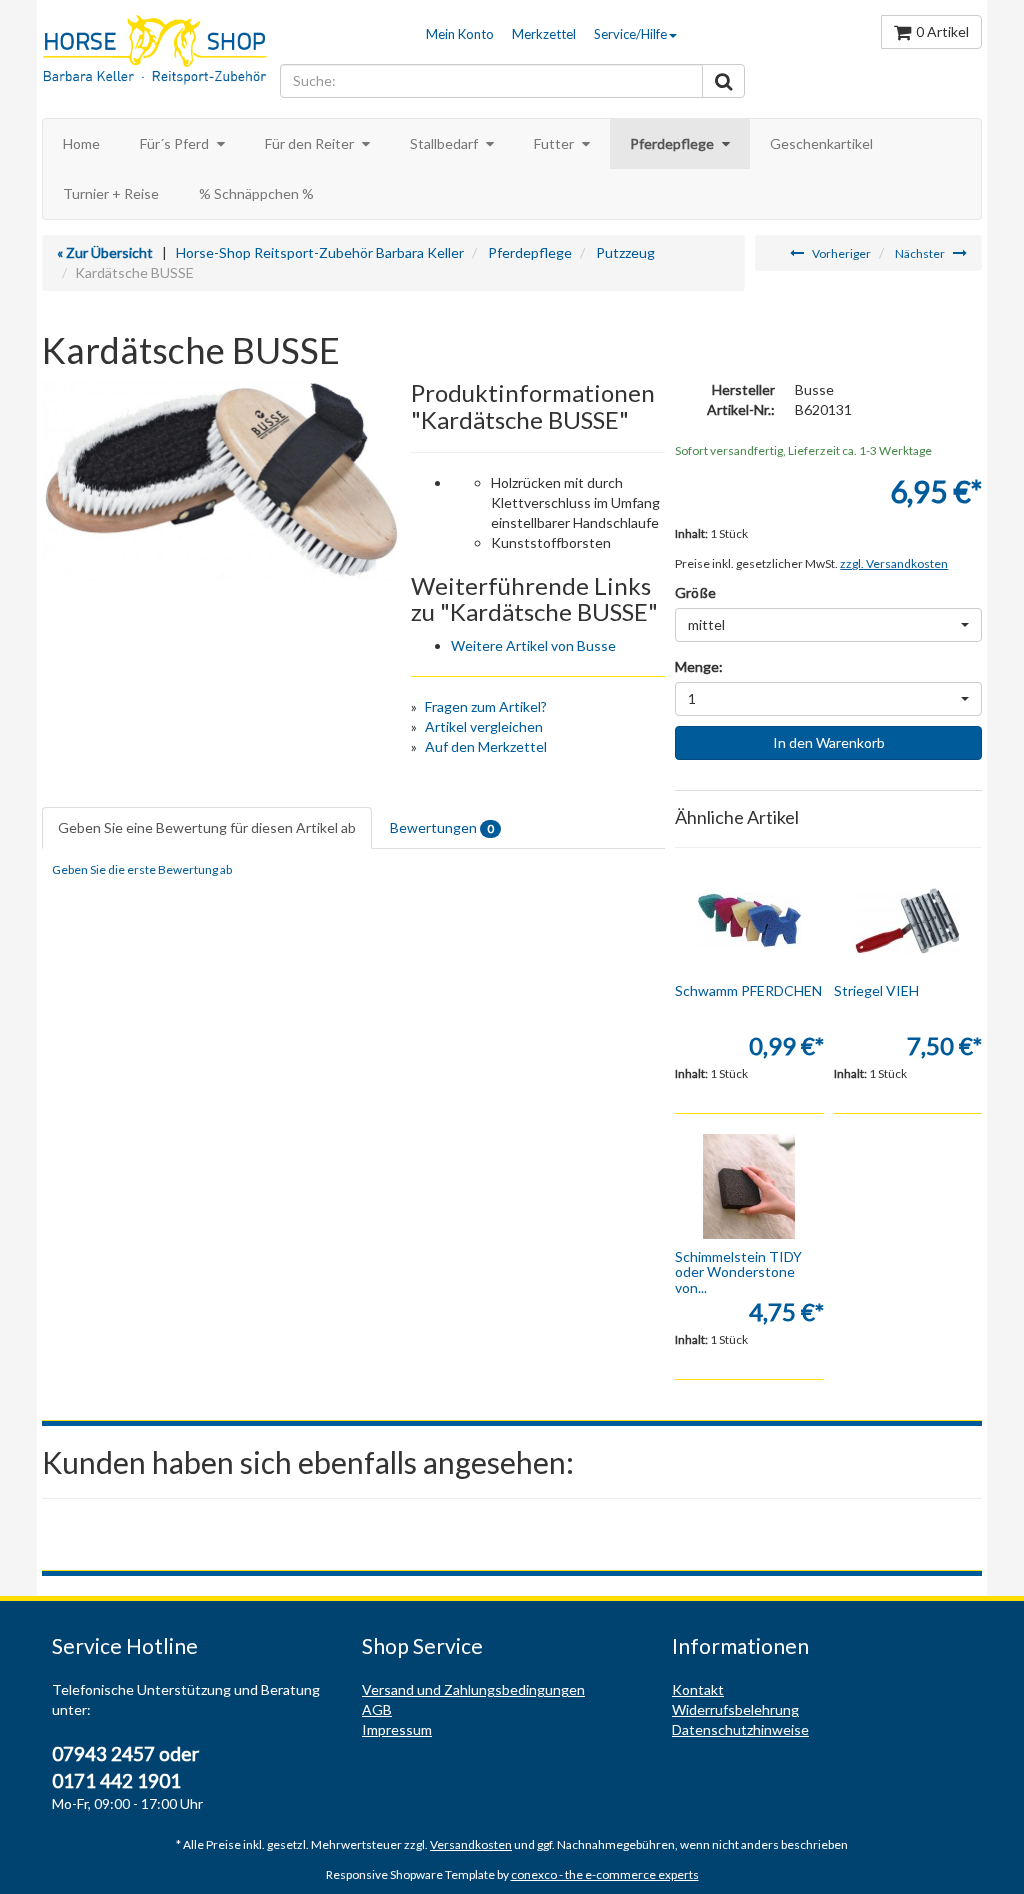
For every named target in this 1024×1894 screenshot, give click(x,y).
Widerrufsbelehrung (735, 1709)
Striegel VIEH (876, 990)
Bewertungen (442, 827)
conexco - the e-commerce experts (605, 1874)
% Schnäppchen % (256, 193)
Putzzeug (625, 252)
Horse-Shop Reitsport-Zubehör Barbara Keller (320, 252)
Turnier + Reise (111, 193)
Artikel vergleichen (484, 726)
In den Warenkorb (829, 742)
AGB (377, 1709)
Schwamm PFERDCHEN (748, 990)
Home (81, 143)
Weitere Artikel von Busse (533, 645)
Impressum (397, 1729)
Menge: (699, 666)
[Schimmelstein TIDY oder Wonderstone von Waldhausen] (749, 1186)
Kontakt (698, 1689)
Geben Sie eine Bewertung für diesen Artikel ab (207, 827)
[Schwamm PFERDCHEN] (749, 920)
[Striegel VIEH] (908, 920)
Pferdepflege (673, 143)
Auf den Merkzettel (486, 746)
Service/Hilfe (630, 34)
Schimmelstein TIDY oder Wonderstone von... (738, 1272)
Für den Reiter (311, 143)
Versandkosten (471, 1844)
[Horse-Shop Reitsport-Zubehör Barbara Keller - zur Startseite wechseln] (156, 51)
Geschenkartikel (821, 143)
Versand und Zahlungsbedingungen (473, 1689)
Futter (555, 143)
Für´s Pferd (176, 143)
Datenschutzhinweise (740, 1729)
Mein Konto (460, 34)
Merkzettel (544, 34)
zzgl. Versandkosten (894, 563)
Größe (695, 592)
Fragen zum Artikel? (486, 706)
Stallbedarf (445, 143)
